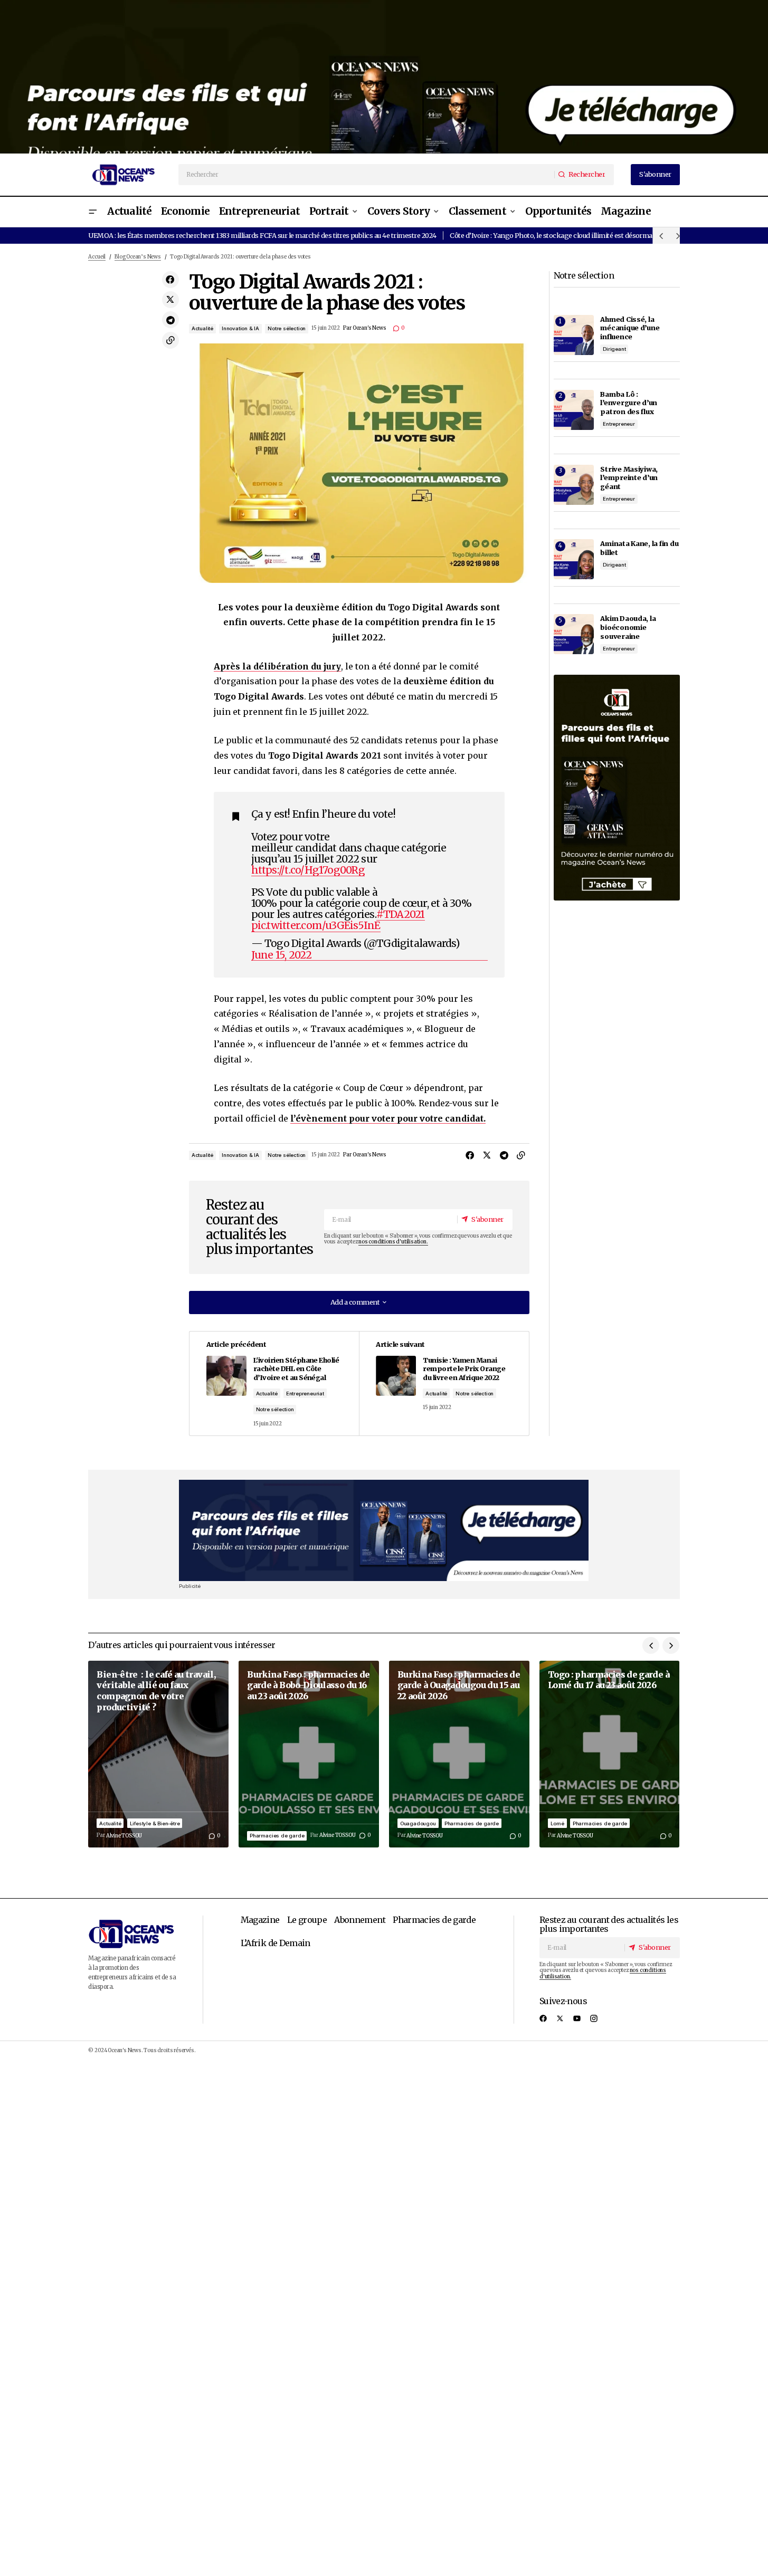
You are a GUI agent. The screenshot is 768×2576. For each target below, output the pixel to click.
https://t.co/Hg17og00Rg (308, 870)
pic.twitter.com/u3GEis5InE (316, 925)
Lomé (557, 1823)
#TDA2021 (401, 914)
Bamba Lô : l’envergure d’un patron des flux (629, 403)
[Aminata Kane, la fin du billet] (574, 559)
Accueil (97, 257)
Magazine (260, 1920)
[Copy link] (170, 340)
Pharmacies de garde (277, 1836)
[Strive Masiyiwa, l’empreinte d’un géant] (574, 485)
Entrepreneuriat (305, 1394)
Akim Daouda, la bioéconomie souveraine (628, 627)
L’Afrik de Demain (276, 1943)
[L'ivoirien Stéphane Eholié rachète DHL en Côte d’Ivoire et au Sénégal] (274, 1383)
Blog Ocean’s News (138, 257)
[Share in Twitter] (170, 300)
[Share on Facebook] (170, 280)
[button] (92, 212)
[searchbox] (367, 175)
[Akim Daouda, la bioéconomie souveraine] (574, 634)
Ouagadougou (418, 1823)
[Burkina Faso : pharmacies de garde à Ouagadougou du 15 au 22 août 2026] (459, 1754)
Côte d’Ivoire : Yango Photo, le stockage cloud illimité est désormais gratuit (565, 235)
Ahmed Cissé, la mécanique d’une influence (630, 328)
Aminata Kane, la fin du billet (639, 548)
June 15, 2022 (282, 955)
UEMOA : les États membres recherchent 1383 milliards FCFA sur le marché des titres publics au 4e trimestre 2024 (262, 235)
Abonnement (360, 1920)
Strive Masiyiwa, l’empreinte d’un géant (629, 478)
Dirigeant (614, 349)
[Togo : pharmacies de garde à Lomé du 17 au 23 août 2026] (610, 1754)
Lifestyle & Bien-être (155, 1823)
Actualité (202, 328)
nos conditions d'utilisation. (393, 1242)
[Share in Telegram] (170, 320)
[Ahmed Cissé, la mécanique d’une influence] (574, 335)
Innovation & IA (240, 328)
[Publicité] (384, 77)
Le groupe (307, 1920)
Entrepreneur (619, 424)
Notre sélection (287, 328)
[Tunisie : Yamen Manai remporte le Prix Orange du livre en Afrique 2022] (444, 1383)
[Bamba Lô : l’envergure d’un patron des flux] (574, 410)
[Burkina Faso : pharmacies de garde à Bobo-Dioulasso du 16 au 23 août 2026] (309, 1754)
